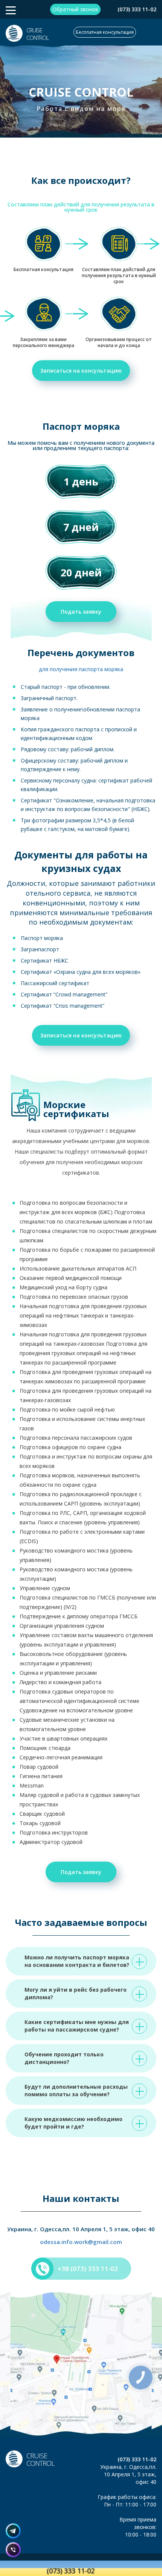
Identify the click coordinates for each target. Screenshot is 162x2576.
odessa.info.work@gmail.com (81, 2242)
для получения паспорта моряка (81, 669)
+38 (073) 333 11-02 (88, 2269)
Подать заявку (81, 612)
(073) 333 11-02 (137, 9)
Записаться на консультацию (81, 371)
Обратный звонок (75, 9)
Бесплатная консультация (105, 32)
